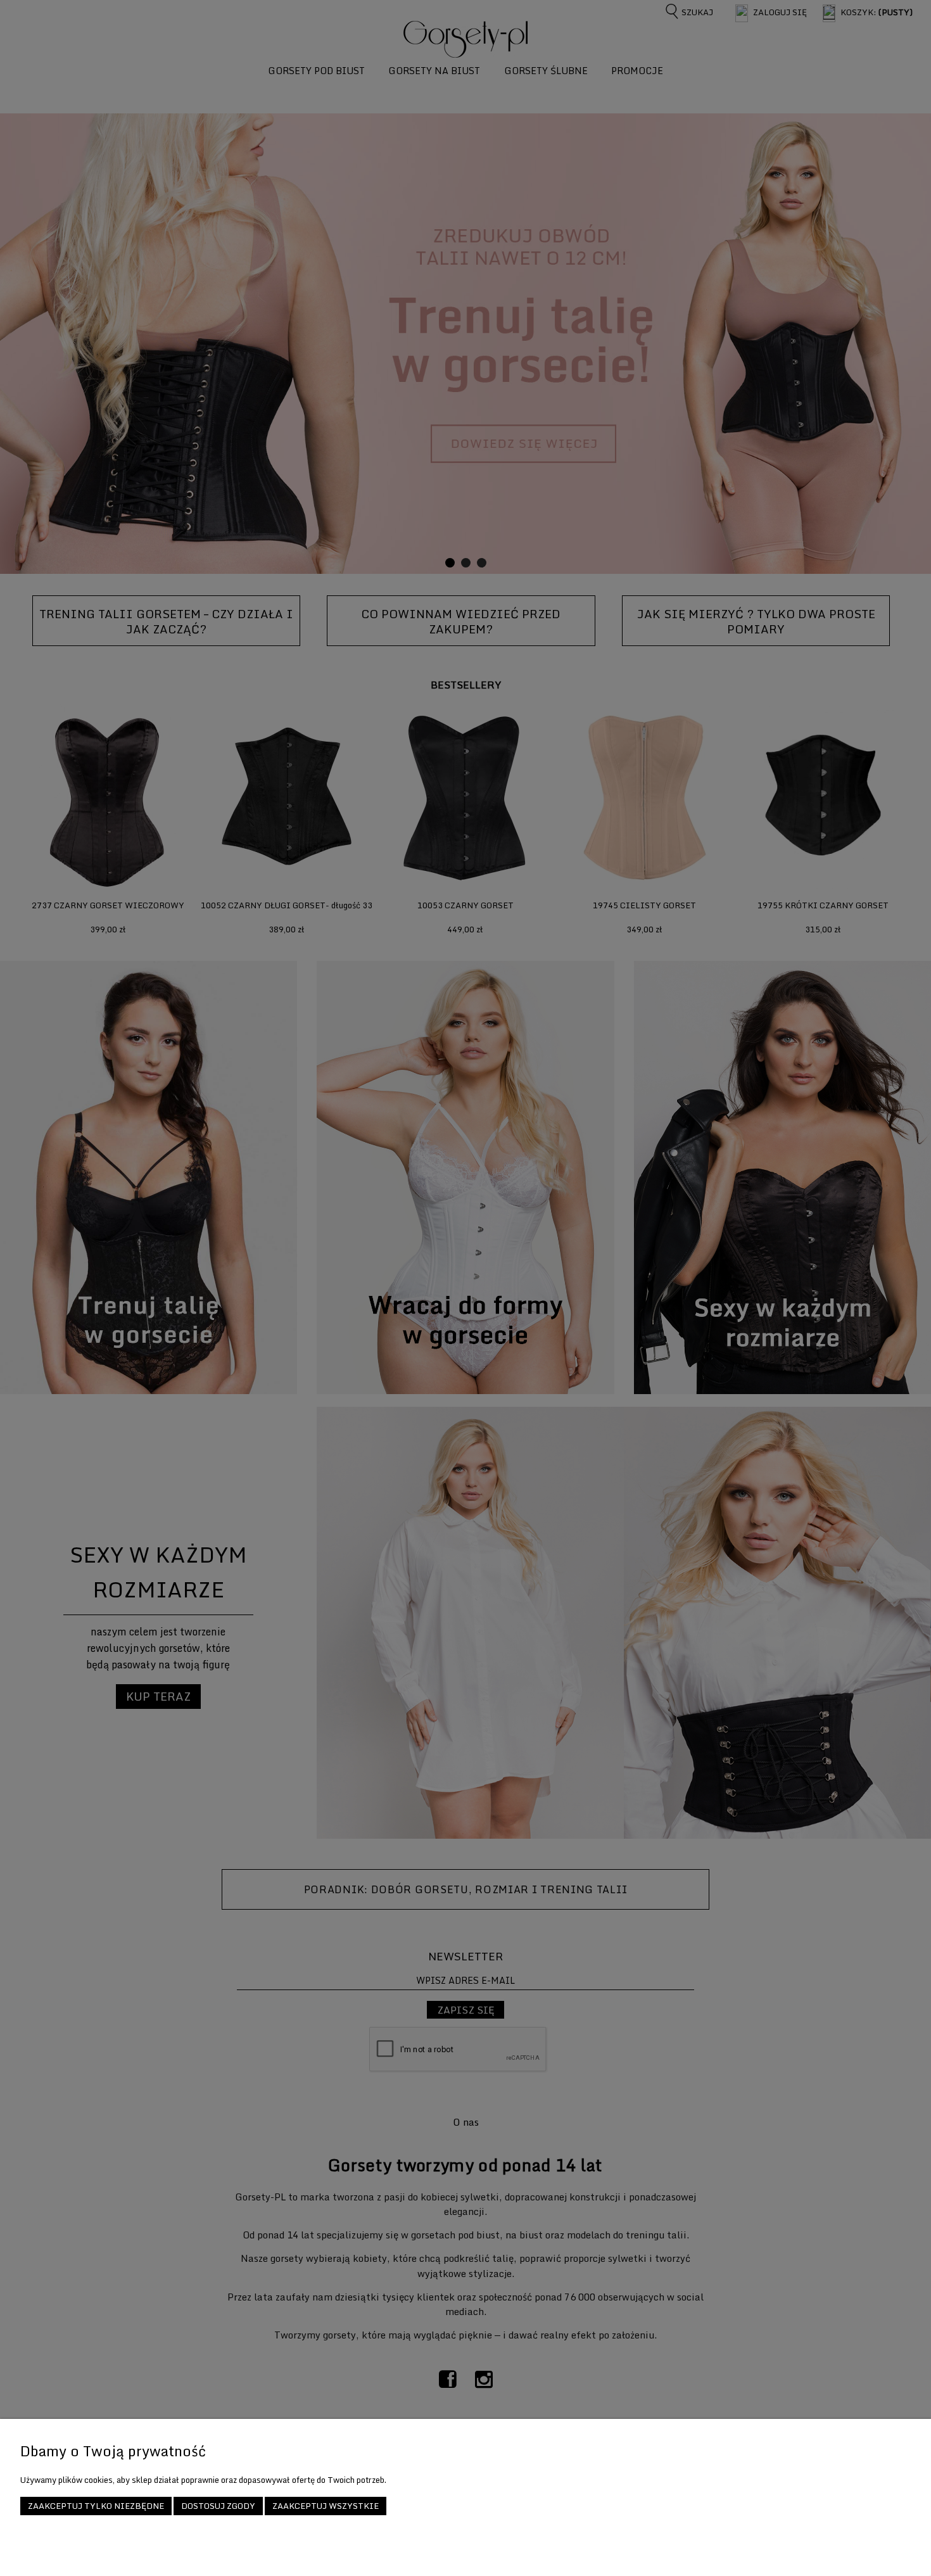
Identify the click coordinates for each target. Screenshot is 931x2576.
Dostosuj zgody (218, 2506)
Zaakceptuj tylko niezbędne (96, 2506)
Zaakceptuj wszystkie (326, 2506)
